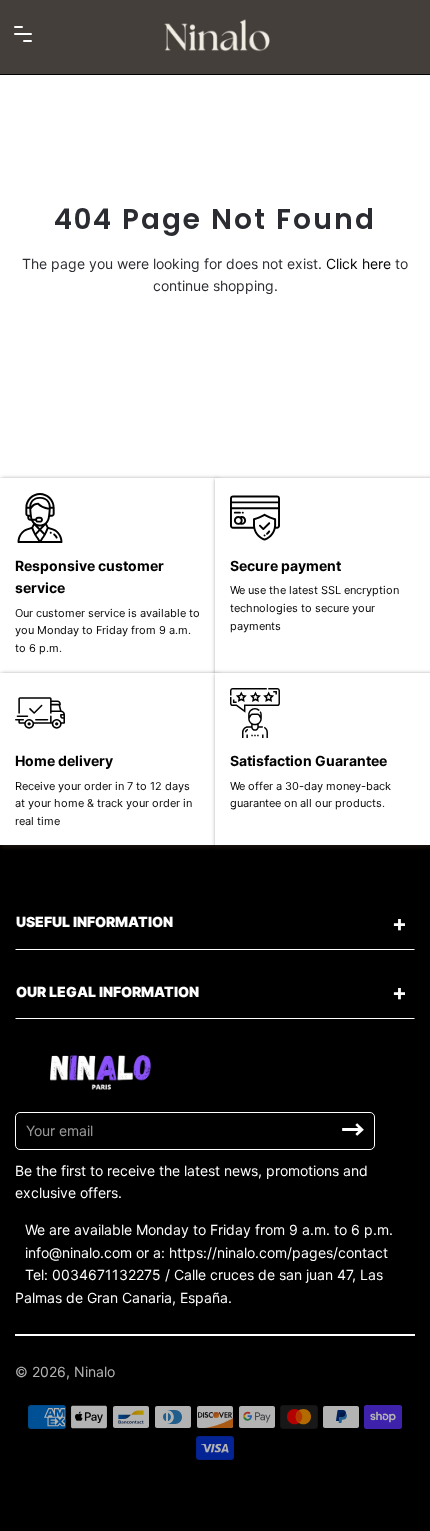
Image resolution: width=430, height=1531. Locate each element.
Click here (358, 263)
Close (251, 1507)
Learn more (186, 1508)
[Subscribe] (353, 1130)
